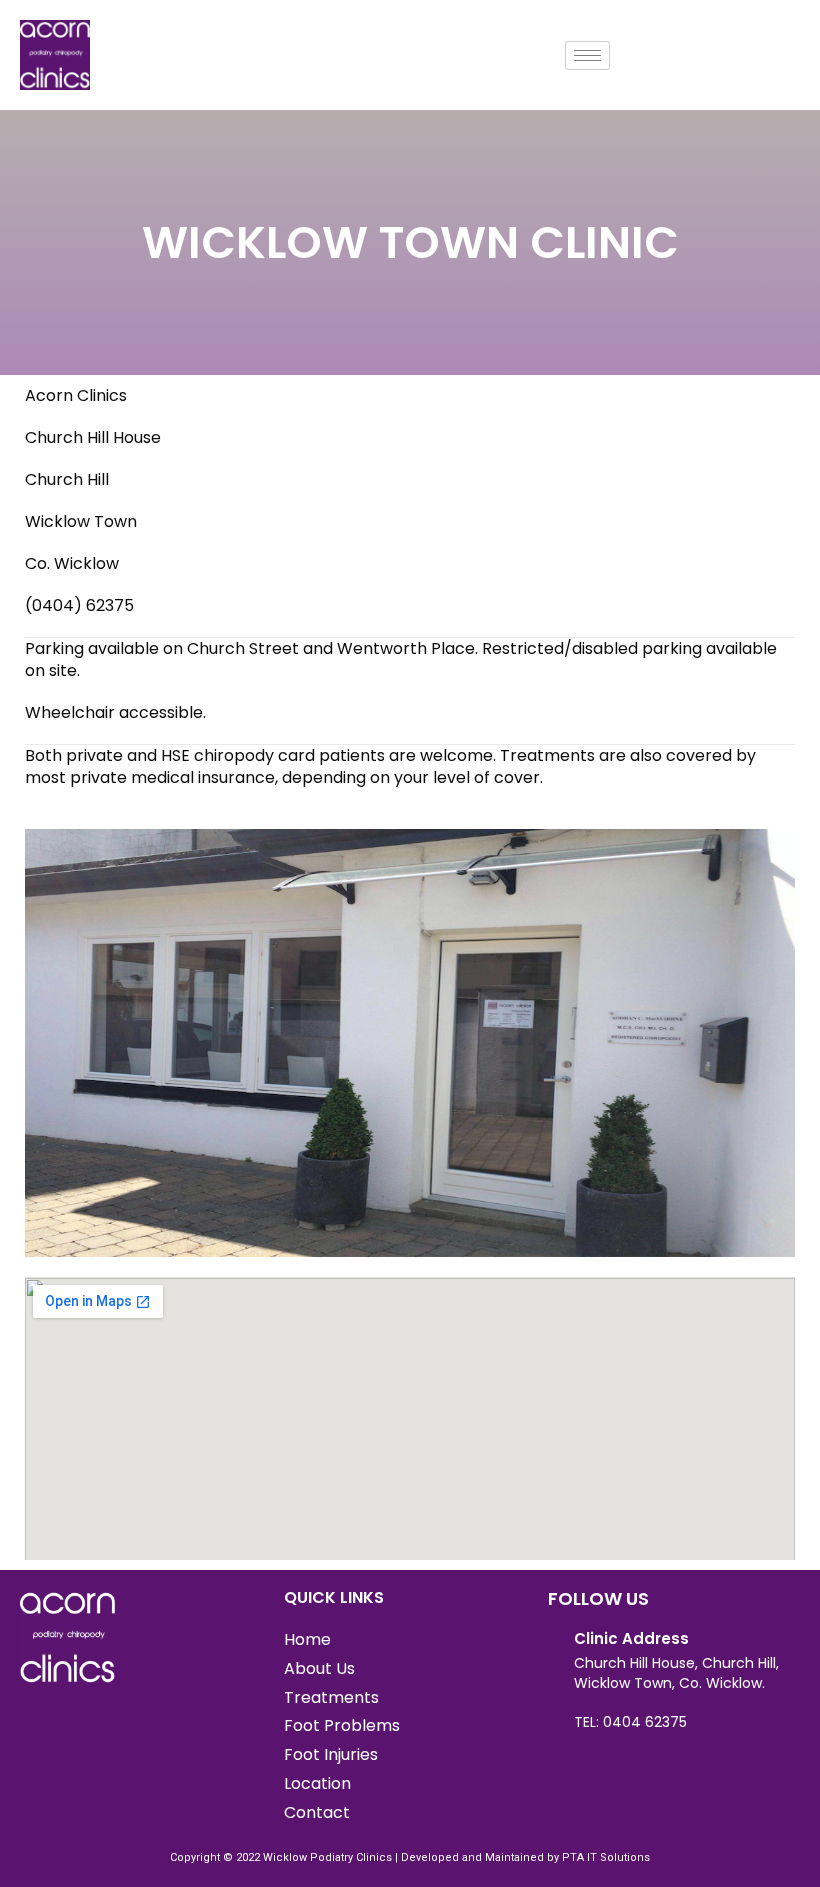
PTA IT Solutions (606, 1857)
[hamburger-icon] (587, 55)
